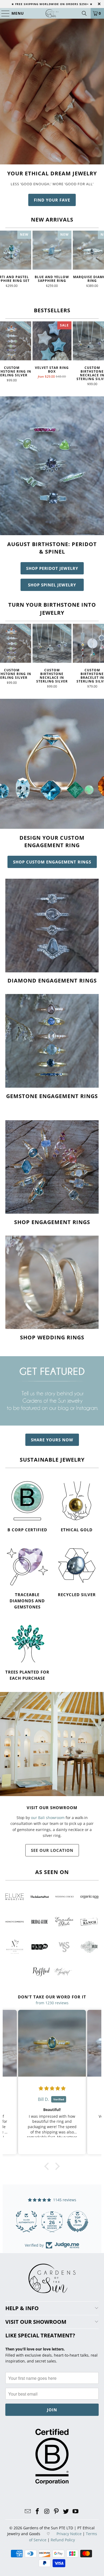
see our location (52, 1850)
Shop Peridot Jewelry (52, 568)
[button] (48, 2166)
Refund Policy (63, 2540)
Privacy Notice (69, 2534)
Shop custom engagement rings (52, 862)
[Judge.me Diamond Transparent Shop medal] (26, 2222)
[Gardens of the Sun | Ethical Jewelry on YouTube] (75, 2512)
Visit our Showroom (52, 1808)
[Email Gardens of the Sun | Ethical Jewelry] (28, 2512)
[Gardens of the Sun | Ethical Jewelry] (52, 13)
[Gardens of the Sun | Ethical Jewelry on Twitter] (66, 2512)
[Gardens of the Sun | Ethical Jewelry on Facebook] (38, 2512)
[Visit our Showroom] (52, 1744)
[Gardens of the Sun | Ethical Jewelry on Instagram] (47, 2512)
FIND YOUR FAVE (52, 200)
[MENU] (3, 13)
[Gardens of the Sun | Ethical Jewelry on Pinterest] (57, 2512)
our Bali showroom (48, 1818)
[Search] (84, 13)
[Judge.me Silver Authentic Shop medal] (78, 2222)
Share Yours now (52, 1440)
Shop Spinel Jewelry (52, 585)
